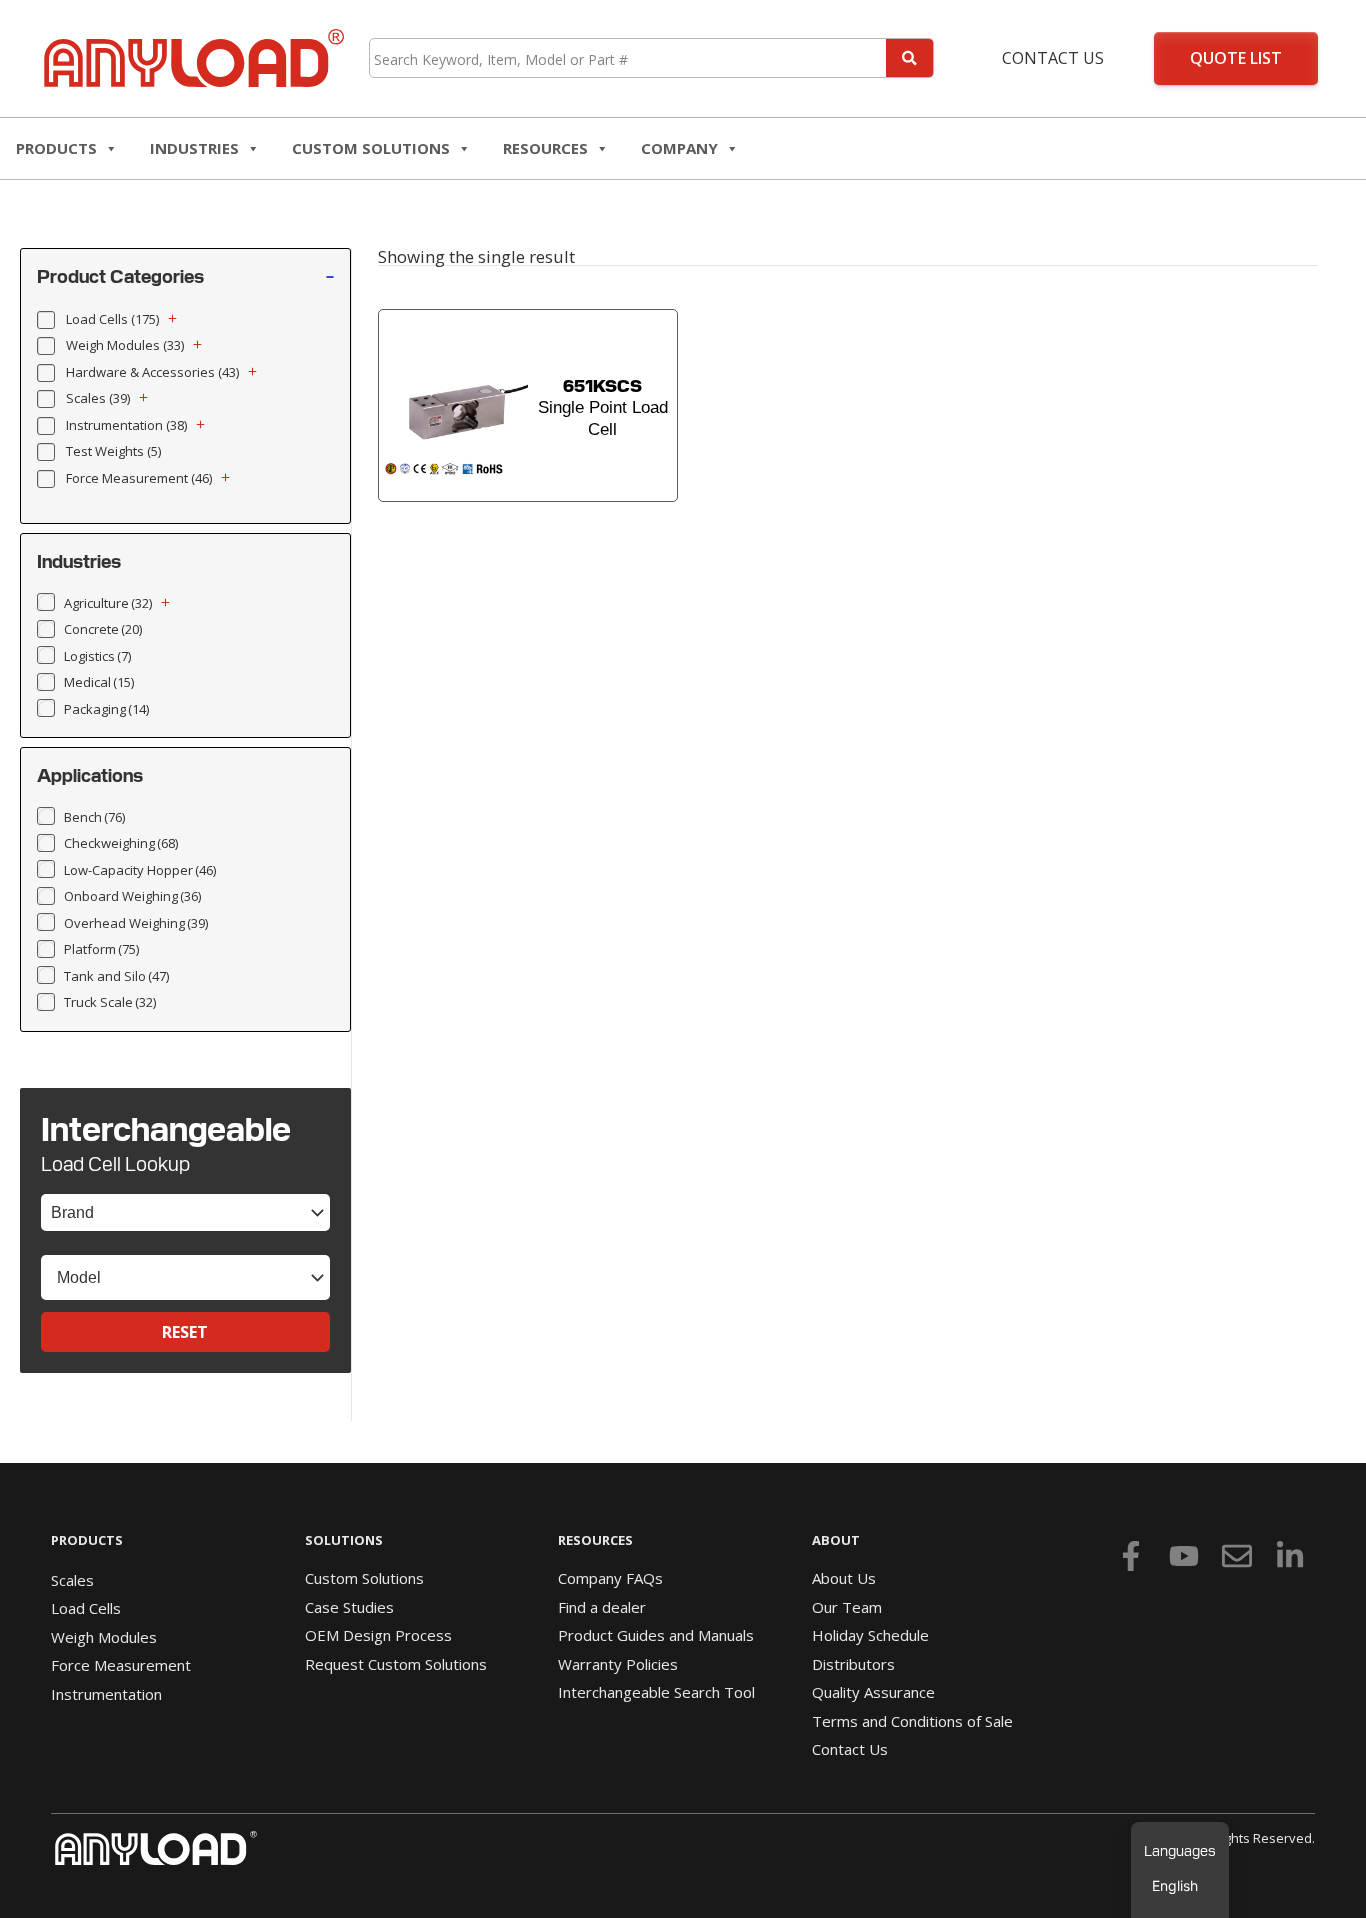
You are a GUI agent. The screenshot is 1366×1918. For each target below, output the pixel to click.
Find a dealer (602, 1607)
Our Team (847, 1607)
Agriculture (108, 603)
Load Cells (112, 319)
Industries (194, 148)
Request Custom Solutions (396, 1664)
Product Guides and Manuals (656, 1635)
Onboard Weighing (132, 896)
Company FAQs (610, 1578)
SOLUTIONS (344, 1540)
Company (679, 148)
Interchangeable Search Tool (656, 1692)
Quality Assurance (873, 1692)
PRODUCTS (87, 1540)
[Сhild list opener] (172, 318)
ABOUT (836, 1540)
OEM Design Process (378, 1635)
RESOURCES (545, 148)
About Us (844, 1578)
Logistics (97, 656)
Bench (94, 817)
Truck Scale (110, 1002)
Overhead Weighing (136, 923)
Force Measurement (139, 478)
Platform (101, 949)
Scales (98, 398)
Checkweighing (121, 843)
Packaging (106, 709)
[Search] (909, 58)
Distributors (853, 1664)
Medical (99, 682)
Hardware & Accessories (152, 372)
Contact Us (1053, 58)
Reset (185, 1332)
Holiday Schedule (870, 1635)
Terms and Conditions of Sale (912, 1721)
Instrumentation (126, 425)
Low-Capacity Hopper (140, 870)
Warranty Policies (618, 1664)
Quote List (1236, 58)
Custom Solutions (371, 148)
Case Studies (349, 1607)
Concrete (103, 629)
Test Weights (113, 451)
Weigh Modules (125, 345)
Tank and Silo (116, 976)
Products (56, 148)
